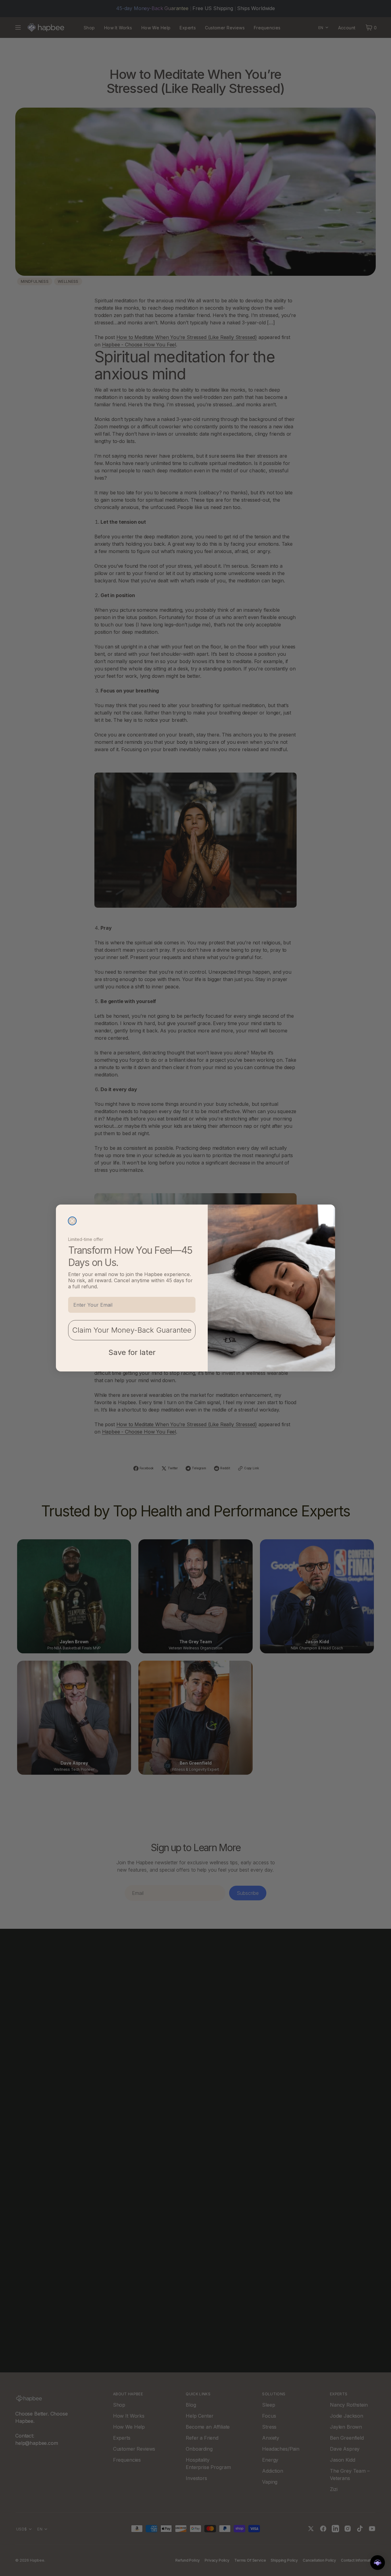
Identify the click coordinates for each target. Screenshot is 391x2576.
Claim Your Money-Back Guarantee (132, 1330)
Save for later (132, 1352)
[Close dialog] (72, 1221)
